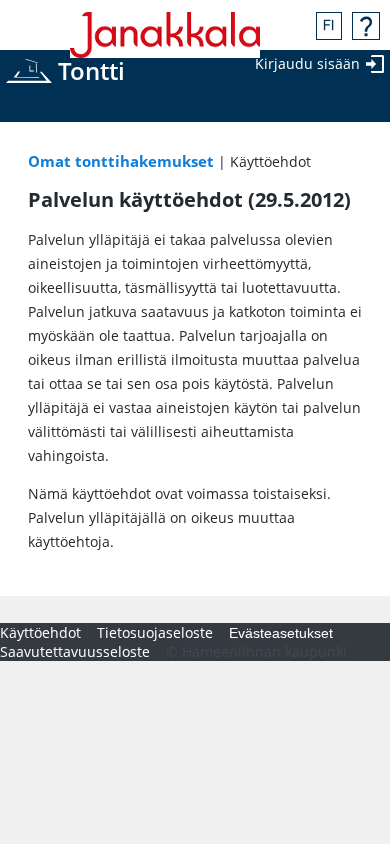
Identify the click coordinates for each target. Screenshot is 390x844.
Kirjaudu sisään (307, 63)
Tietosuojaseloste (155, 632)
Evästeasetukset (281, 633)
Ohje (366, 26)
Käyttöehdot (40, 632)
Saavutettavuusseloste (75, 651)
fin (329, 26)
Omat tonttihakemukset (121, 161)
